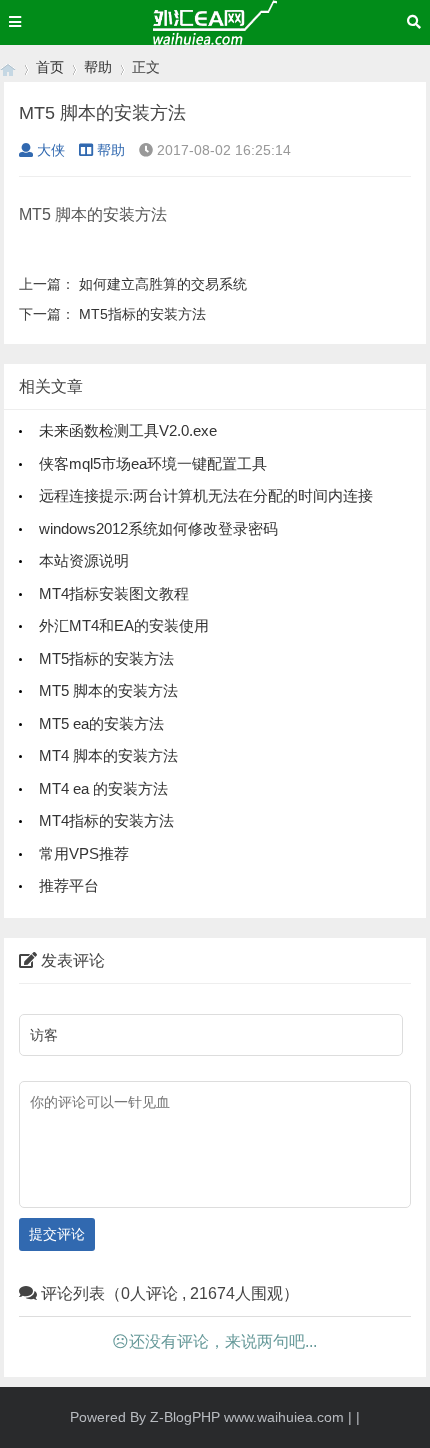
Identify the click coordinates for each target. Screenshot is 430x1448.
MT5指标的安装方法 (142, 314)
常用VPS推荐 (84, 853)
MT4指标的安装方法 (106, 820)
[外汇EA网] (8, 67)
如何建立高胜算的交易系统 (163, 284)
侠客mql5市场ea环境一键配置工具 (153, 463)
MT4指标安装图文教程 (114, 593)
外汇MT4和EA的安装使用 (124, 625)
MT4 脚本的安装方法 (108, 755)
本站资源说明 (84, 560)
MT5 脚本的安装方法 (108, 690)
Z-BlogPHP (185, 1417)
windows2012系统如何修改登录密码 (158, 528)
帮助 (98, 67)
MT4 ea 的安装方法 (103, 788)
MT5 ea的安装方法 (101, 723)
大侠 (51, 150)
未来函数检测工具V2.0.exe (128, 430)
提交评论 (57, 1234)
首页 (50, 67)
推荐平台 (69, 885)
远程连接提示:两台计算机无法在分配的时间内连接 (206, 495)
